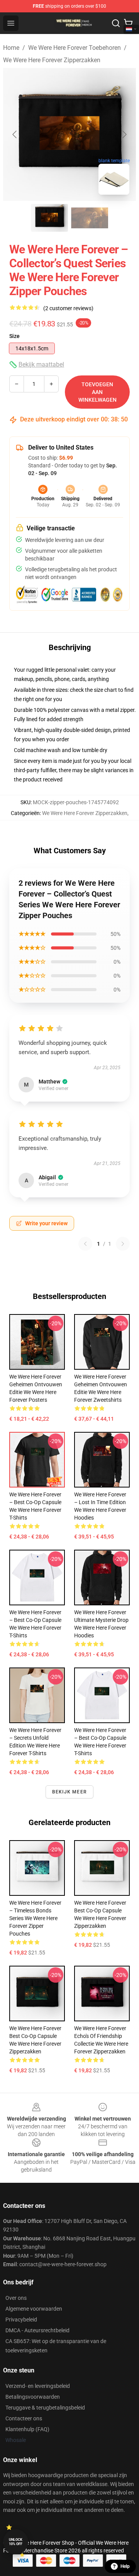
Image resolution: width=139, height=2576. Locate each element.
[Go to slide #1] (49, 218)
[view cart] (128, 23)
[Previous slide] (15, 134)
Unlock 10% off (16, 2542)
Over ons (16, 2298)
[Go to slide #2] (90, 218)
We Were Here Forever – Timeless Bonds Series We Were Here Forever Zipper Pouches (35, 1918)
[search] (116, 23)
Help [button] (125, 2566)
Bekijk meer (69, 1792)
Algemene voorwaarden (34, 2309)
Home (11, 48)
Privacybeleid (21, 2320)
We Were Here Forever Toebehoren (75, 48)
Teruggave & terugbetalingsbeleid (45, 2408)
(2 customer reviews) (68, 308)
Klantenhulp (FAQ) (27, 2429)
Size (14, 336)
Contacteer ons (24, 2418)
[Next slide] (124, 134)
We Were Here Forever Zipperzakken (52, 60)
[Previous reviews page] (85, 1244)
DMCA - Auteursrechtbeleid (37, 2330)
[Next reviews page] (123, 1244)
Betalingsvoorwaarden (33, 2397)
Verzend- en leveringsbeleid (38, 2386)
